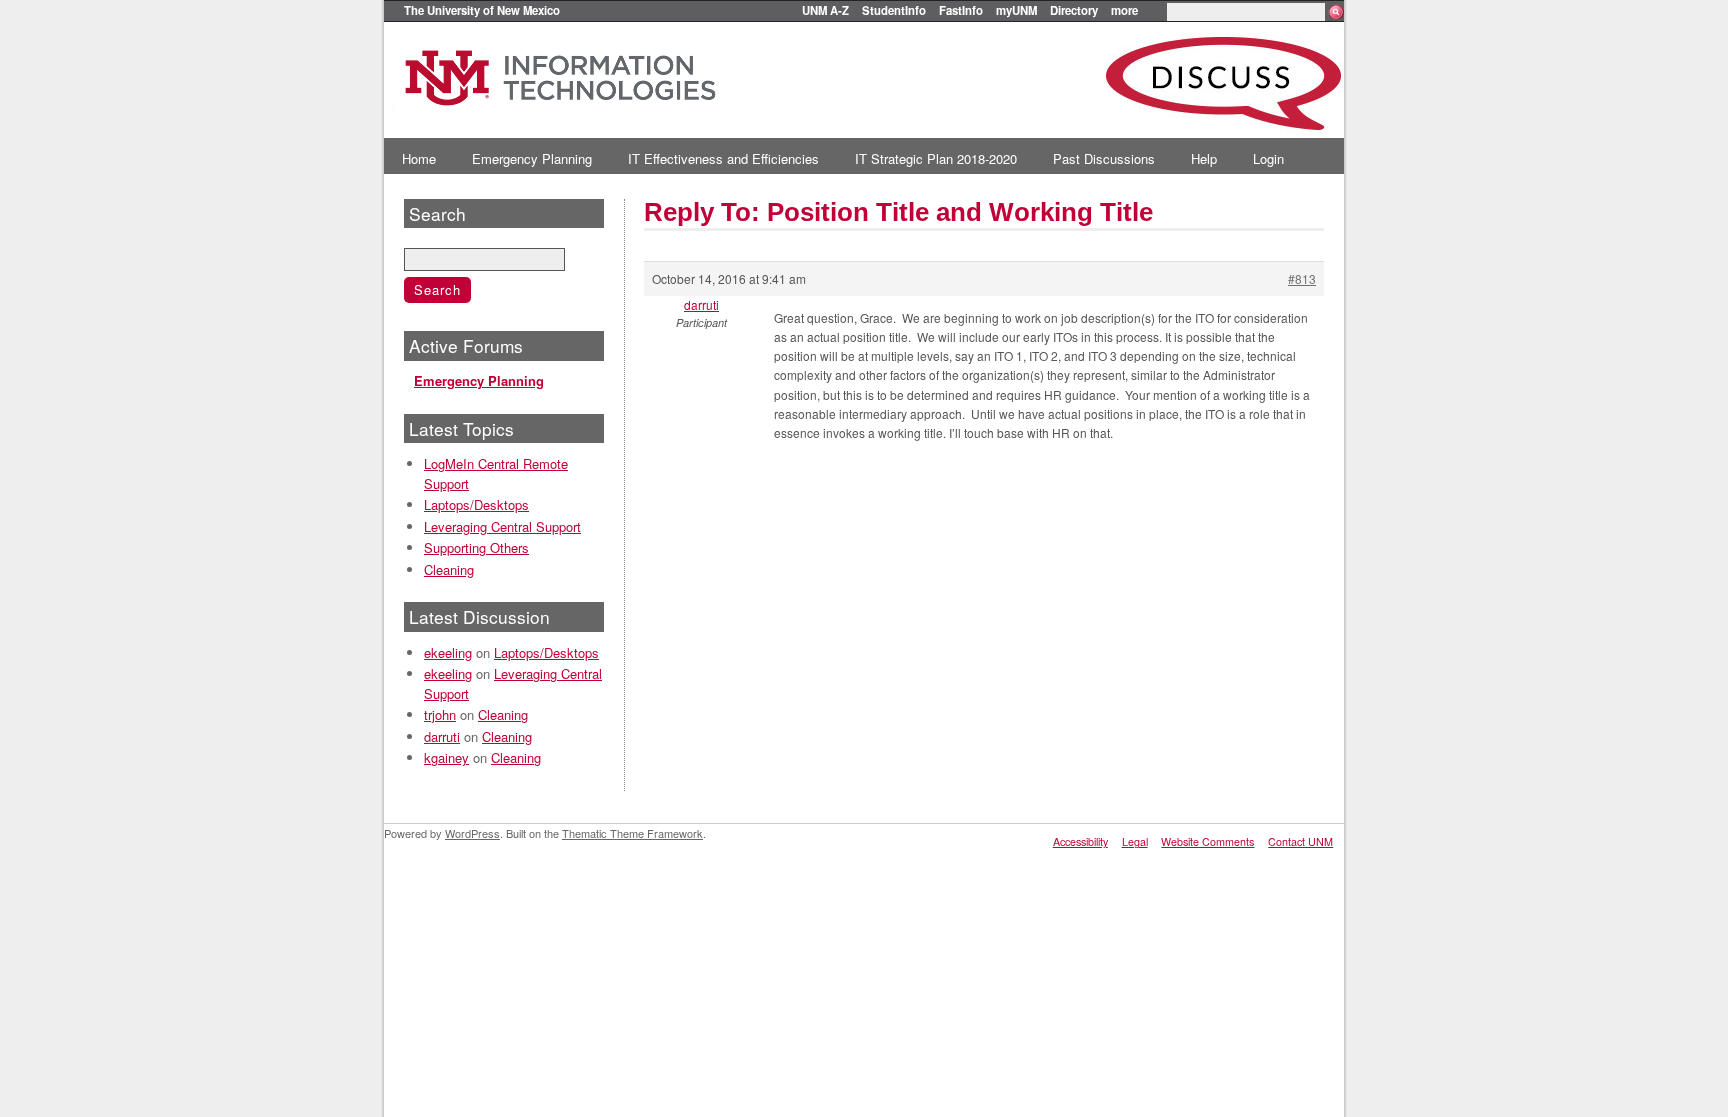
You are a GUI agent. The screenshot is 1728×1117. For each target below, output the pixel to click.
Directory (1074, 10)
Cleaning (449, 569)
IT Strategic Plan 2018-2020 (936, 158)
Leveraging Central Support (502, 526)
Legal (1135, 841)
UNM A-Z (825, 10)
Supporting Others (476, 547)
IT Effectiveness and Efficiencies (723, 158)
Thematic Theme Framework (632, 833)
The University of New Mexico (482, 10)
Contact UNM (1300, 841)
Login (1268, 158)
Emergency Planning (532, 158)
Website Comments (1207, 841)
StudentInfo (894, 10)
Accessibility (1080, 841)
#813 (1302, 278)
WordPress (472, 833)
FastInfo (961, 10)
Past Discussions (1104, 158)
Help (1204, 158)
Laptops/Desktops (476, 504)
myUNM (1016, 10)
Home (419, 158)
